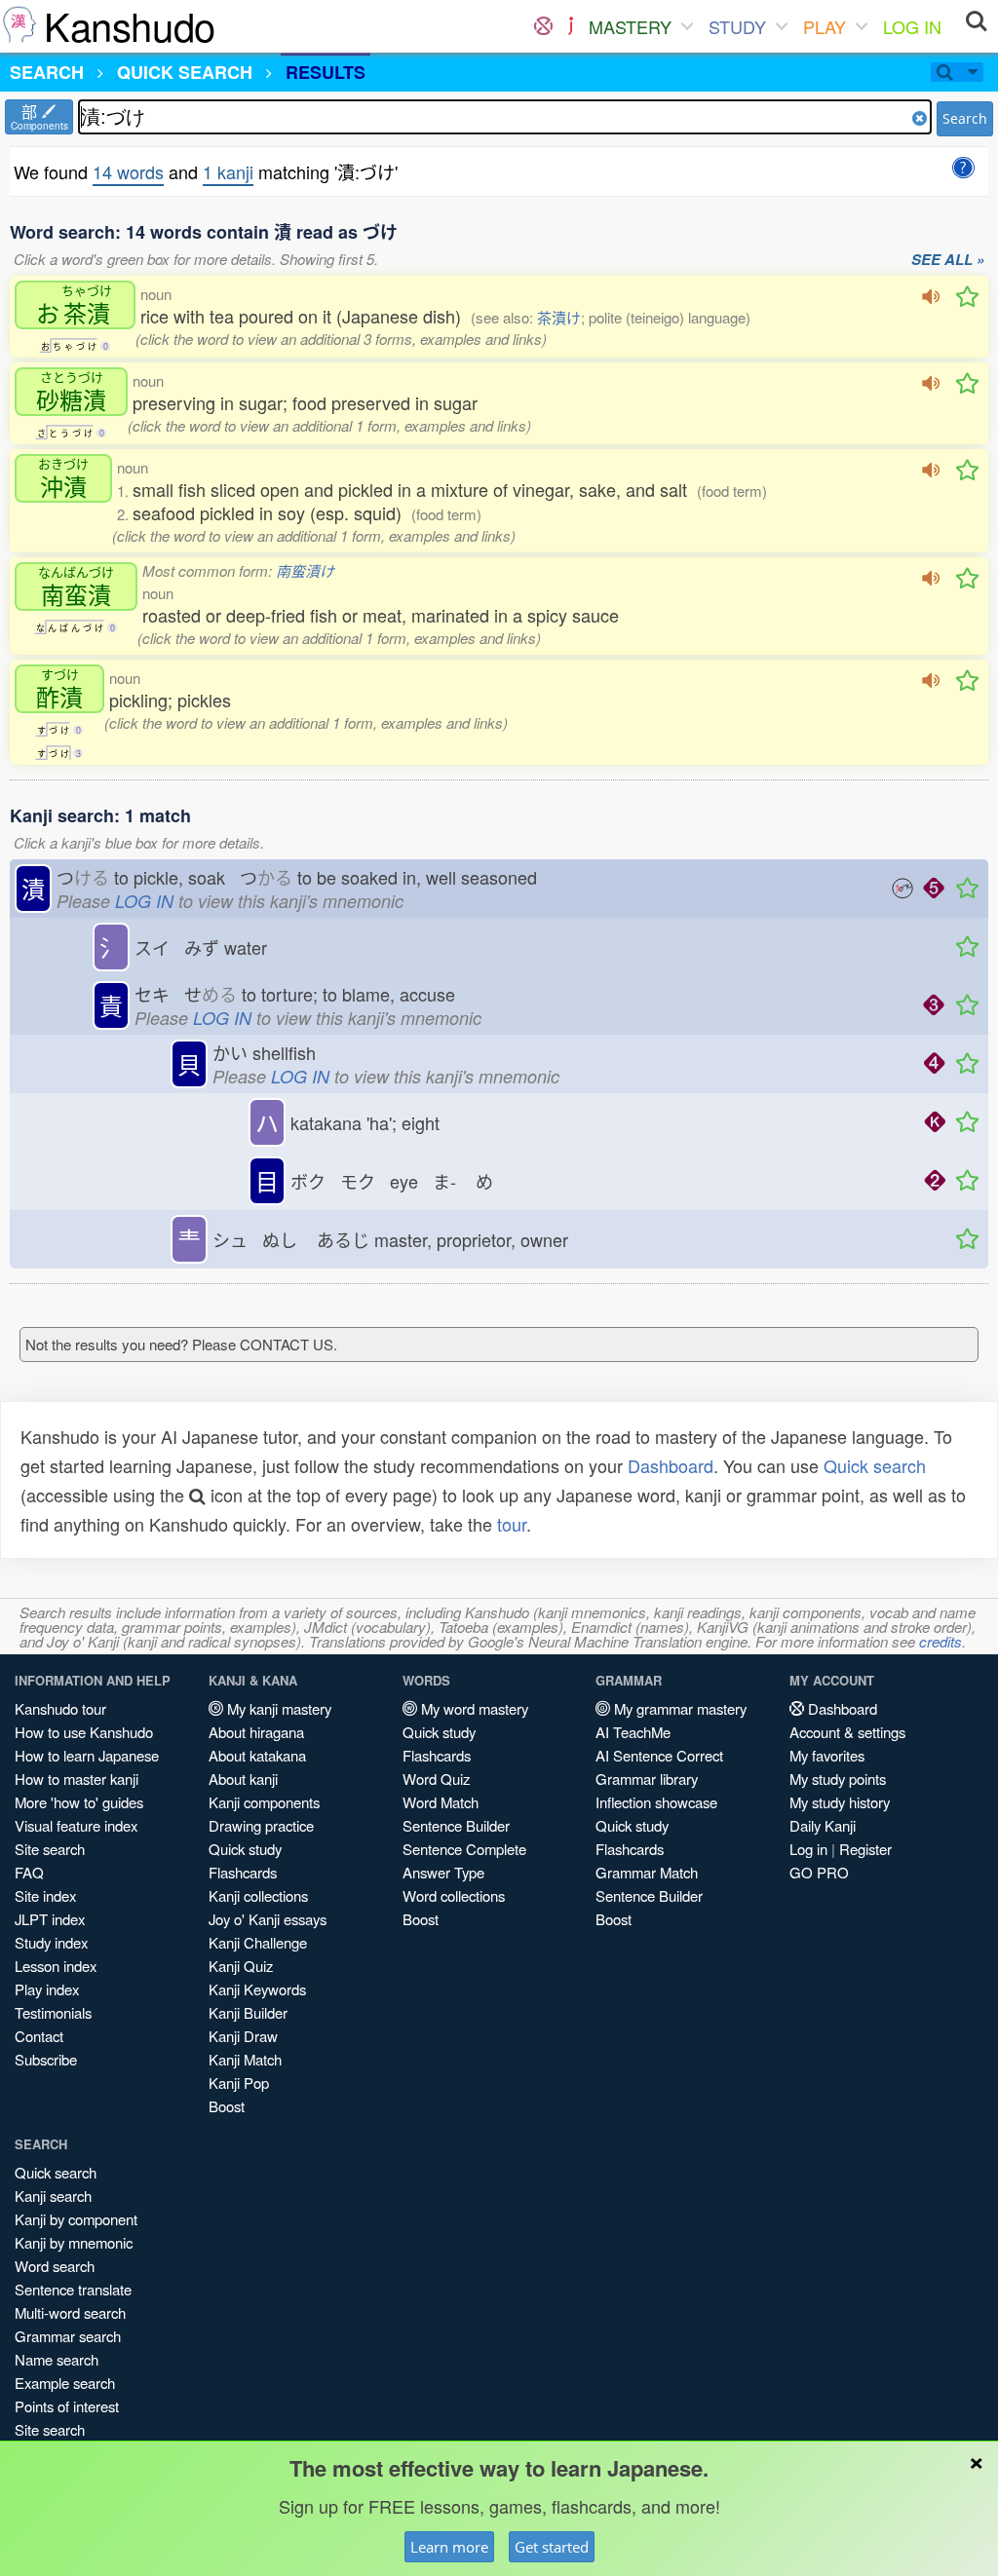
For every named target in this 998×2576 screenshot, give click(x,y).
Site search (50, 1849)
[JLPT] (571, 26)
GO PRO (819, 1872)
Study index (51, 1942)
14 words (128, 171)
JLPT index (50, 1919)
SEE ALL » (948, 260)
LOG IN (912, 26)
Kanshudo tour (60, 1708)
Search (965, 118)
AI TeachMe (633, 1732)
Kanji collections (258, 1895)
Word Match (441, 1802)
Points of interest (67, 2406)
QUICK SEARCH (185, 72)
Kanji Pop (239, 2083)
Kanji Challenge (258, 1942)
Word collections (454, 1895)
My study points (838, 1779)
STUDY (737, 26)
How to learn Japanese (87, 1755)
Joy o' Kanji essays (268, 1919)
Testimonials (53, 2012)
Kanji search (53, 2196)
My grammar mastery (678, 1708)
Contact (39, 2036)
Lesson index (56, 1966)
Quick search (875, 1465)
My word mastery (473, 1708)
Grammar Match (647, 1872)
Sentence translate (73, 2289)
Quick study (245, 1849)
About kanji (243, 1779)
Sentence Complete (464, 1849)
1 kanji (228, 171)
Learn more (449, 2547)
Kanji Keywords (257, 1989)
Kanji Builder (248, 2012)
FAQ (29, 1872)
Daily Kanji (823, 1825)
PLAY (825, 26)
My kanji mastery (277, 1708)
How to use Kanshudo (84, 1732)
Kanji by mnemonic (74, 2242)
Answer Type (443, 1872)
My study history (840, 1802)
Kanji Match (245, 2059)
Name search (57, 2359)
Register (865, 1849)
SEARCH (47, 72)
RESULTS (326, 72)
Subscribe (46, 2059)
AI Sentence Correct (659, 1755)
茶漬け (559, 317)
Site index (45, 1895)
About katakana (257, 1755)
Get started (552, 2547)
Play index (47, 1989)
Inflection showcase (656, 1802)
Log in (808, 1849)
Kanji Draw (243, 2036)
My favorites (827, 1755)
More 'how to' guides (79, 1802)
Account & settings (847, 1732)
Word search (55, 2266)
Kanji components (264, 1802)
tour (512, 1524)
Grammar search (68, 2336)
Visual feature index (76, 1825)
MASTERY (630, 26)
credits (940, 1641)
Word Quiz (436, 1779)
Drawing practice (261, 1825)
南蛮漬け (305, 570)
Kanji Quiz (241, 1966)
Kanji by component (76, 2219)
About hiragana (256, 1732)
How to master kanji (77, 1779)
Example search (65, 2383)
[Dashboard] (543, 26)
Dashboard (671, 1465)
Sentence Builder (456, 1825)
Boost (227, 2106)
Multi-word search (70, 2312)
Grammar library (647, 1779)
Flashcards (243, 1872)
